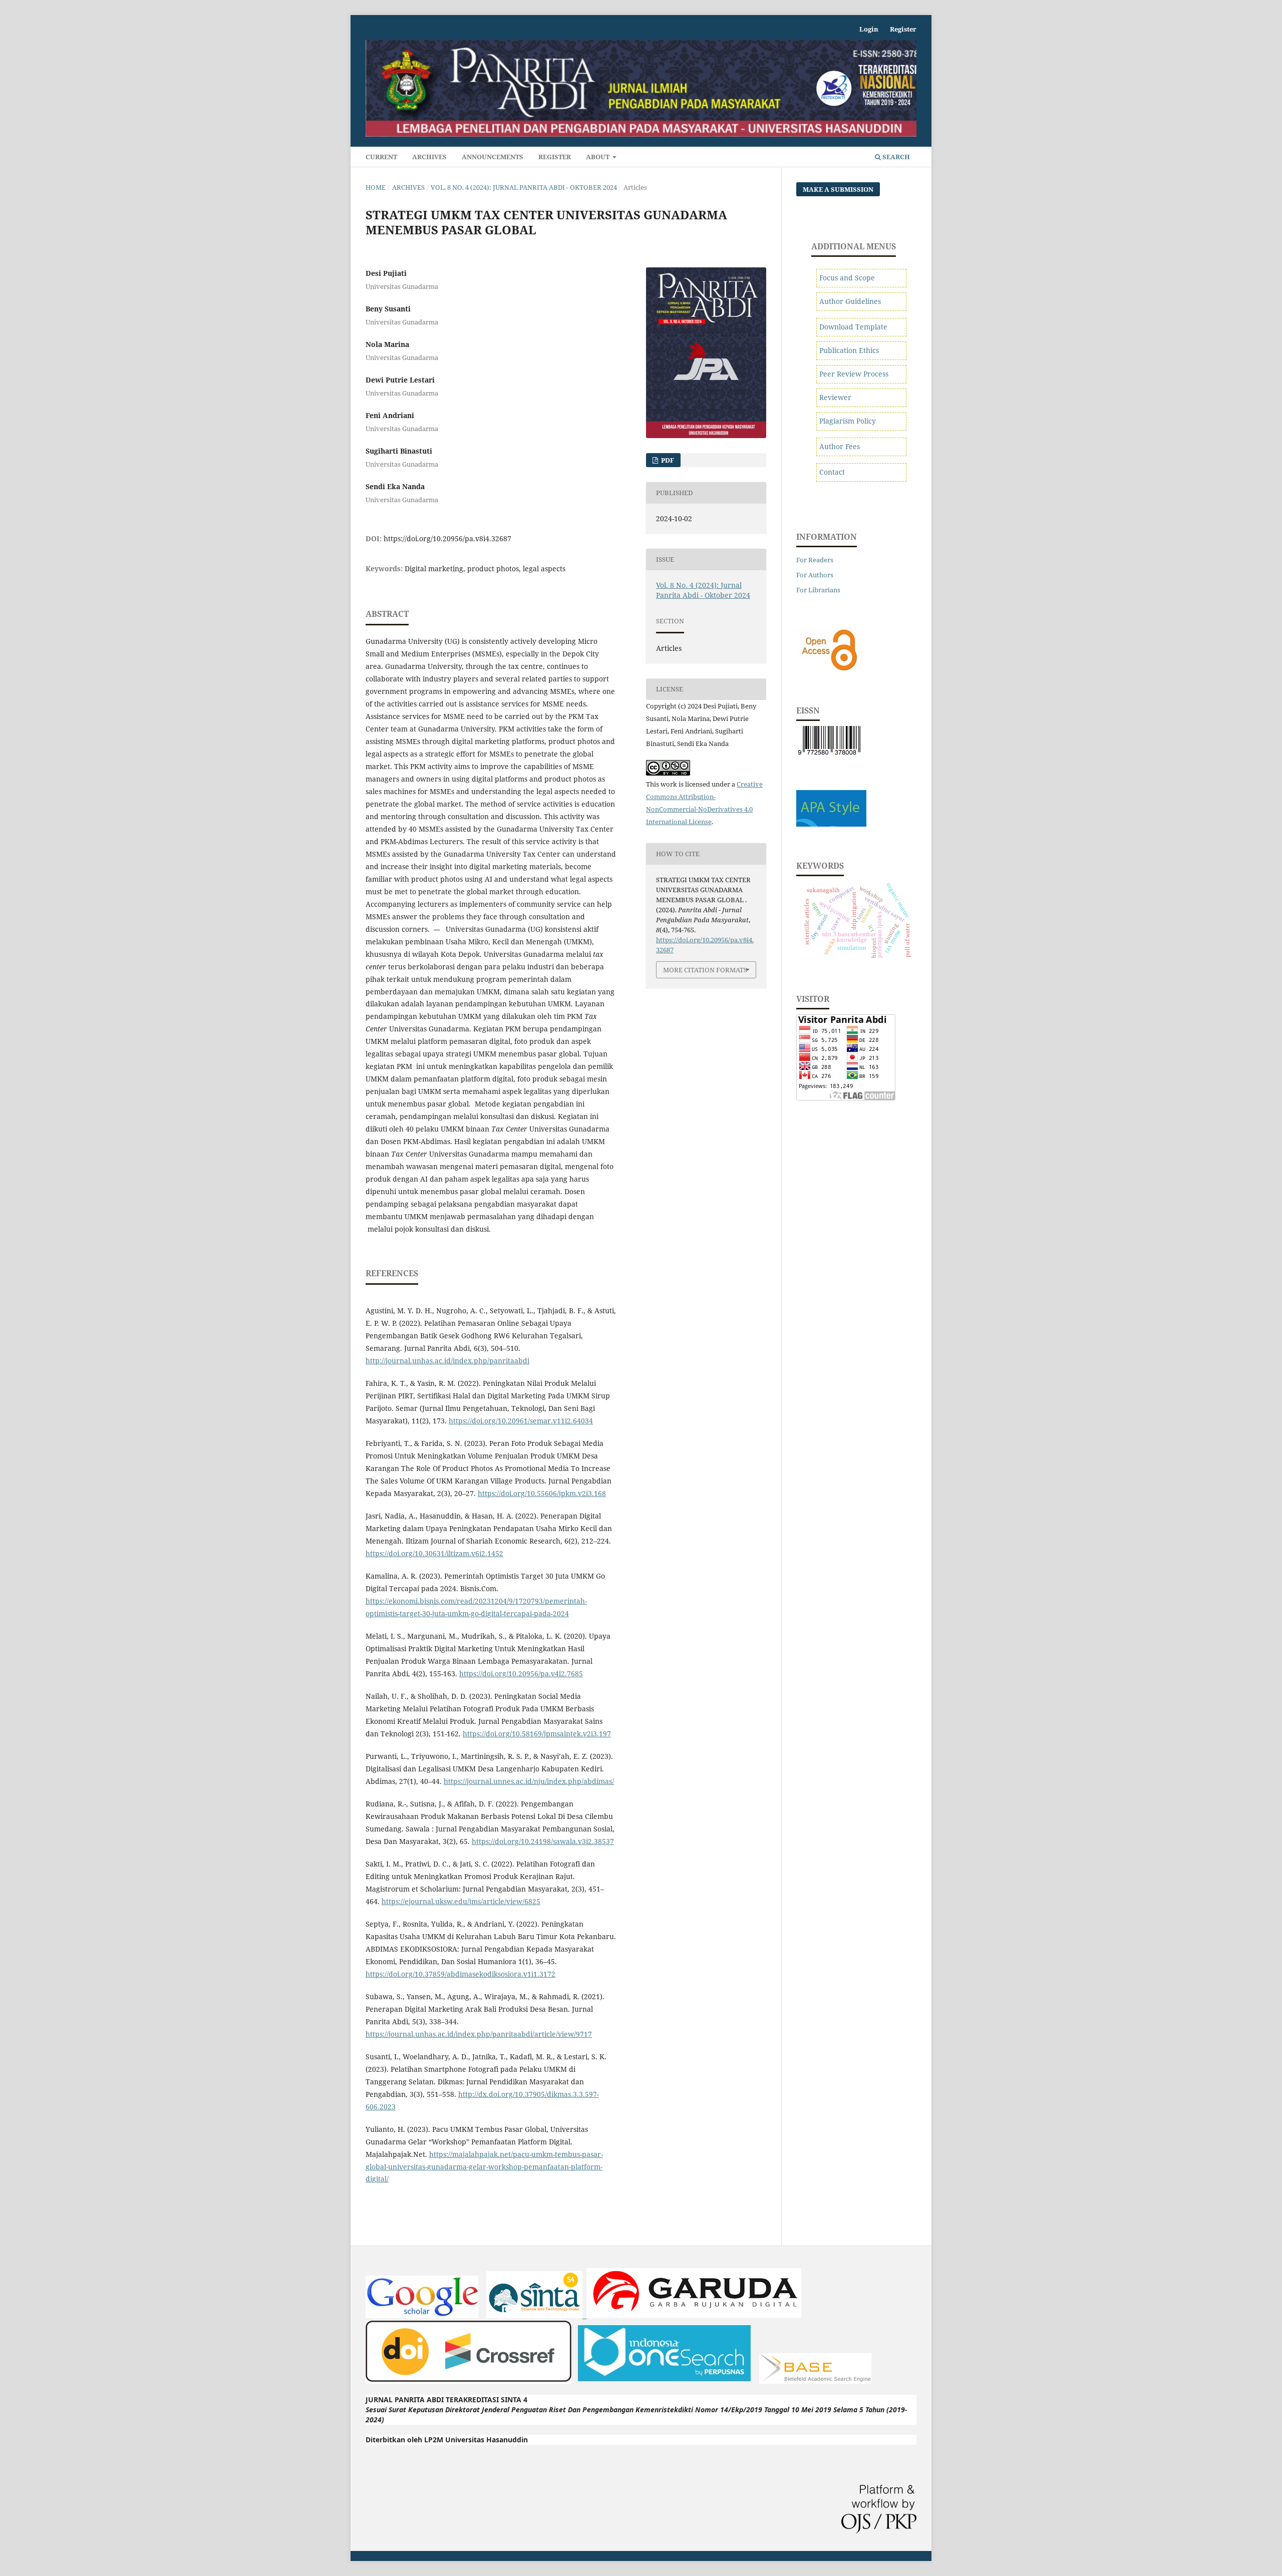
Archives (429, 157)
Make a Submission (838, 189)
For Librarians (818, 590)
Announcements (493, 157)
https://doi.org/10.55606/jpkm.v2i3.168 (542, 1493)
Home (376, 187)
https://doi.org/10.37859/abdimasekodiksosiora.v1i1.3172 (460, 1974)
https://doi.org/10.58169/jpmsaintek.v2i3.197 (537, 1734)
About (598, 157)
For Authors (815, 575)
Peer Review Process (854, 374)
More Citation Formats (705, 970)
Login (869, 29)
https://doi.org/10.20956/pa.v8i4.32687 (447, 538)
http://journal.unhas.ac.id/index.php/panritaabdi (447, 1361)
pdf (667, 460)
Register (555, 157)
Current (381, 157)
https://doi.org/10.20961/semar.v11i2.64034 (521, 1421)
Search (895, 157)
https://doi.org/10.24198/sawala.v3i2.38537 (543, 1841)
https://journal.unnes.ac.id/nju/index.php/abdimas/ (529, 1781)
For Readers (815, 560)
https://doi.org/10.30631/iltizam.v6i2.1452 (434, 1553)
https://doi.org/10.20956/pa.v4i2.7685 (521, 1674)
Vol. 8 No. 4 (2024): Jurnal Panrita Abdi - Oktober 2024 (524, 187)
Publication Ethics (849, 350)
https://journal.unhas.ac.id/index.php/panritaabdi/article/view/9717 (479, 2034)
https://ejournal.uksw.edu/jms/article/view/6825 (461, 1901)
